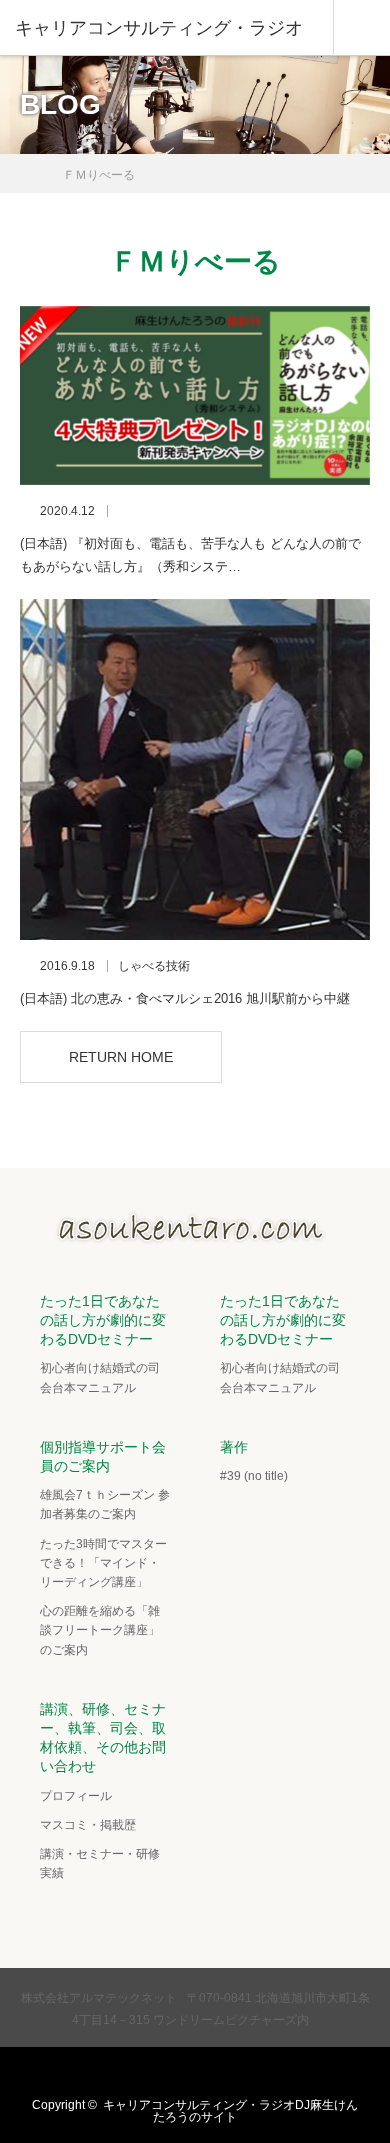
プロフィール (76, 1796)
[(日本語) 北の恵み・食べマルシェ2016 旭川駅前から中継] (195, 770)
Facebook (173, 2072)
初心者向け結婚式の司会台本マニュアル (100, 1377)
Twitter (134, 2072)
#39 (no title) (254, 1476)
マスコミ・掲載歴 (88, 1825)
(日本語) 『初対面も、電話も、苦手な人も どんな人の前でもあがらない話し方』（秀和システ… (190, 555)
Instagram (212, 2072)
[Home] (26, 167)
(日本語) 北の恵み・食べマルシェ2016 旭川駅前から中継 (185, 998)
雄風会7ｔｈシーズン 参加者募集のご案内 (105, 1504)
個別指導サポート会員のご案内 (103, 1456)
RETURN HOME (121, 1057)
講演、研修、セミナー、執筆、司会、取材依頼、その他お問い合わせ (103, 1738)
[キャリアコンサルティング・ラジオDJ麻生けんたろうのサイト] (195, 1237)
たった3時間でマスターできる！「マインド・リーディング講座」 (103, 1563)
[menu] (361, 28)
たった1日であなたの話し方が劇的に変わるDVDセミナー (103, 1320)
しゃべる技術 (154, 966)
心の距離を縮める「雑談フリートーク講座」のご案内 (100, 1630)
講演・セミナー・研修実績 (100, 1863)
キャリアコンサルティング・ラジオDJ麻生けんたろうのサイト (230, 2111)
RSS (251, 2072)
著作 (234, 1447)
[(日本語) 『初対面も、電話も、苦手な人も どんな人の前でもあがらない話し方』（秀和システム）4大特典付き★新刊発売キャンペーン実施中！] (195, 395)
